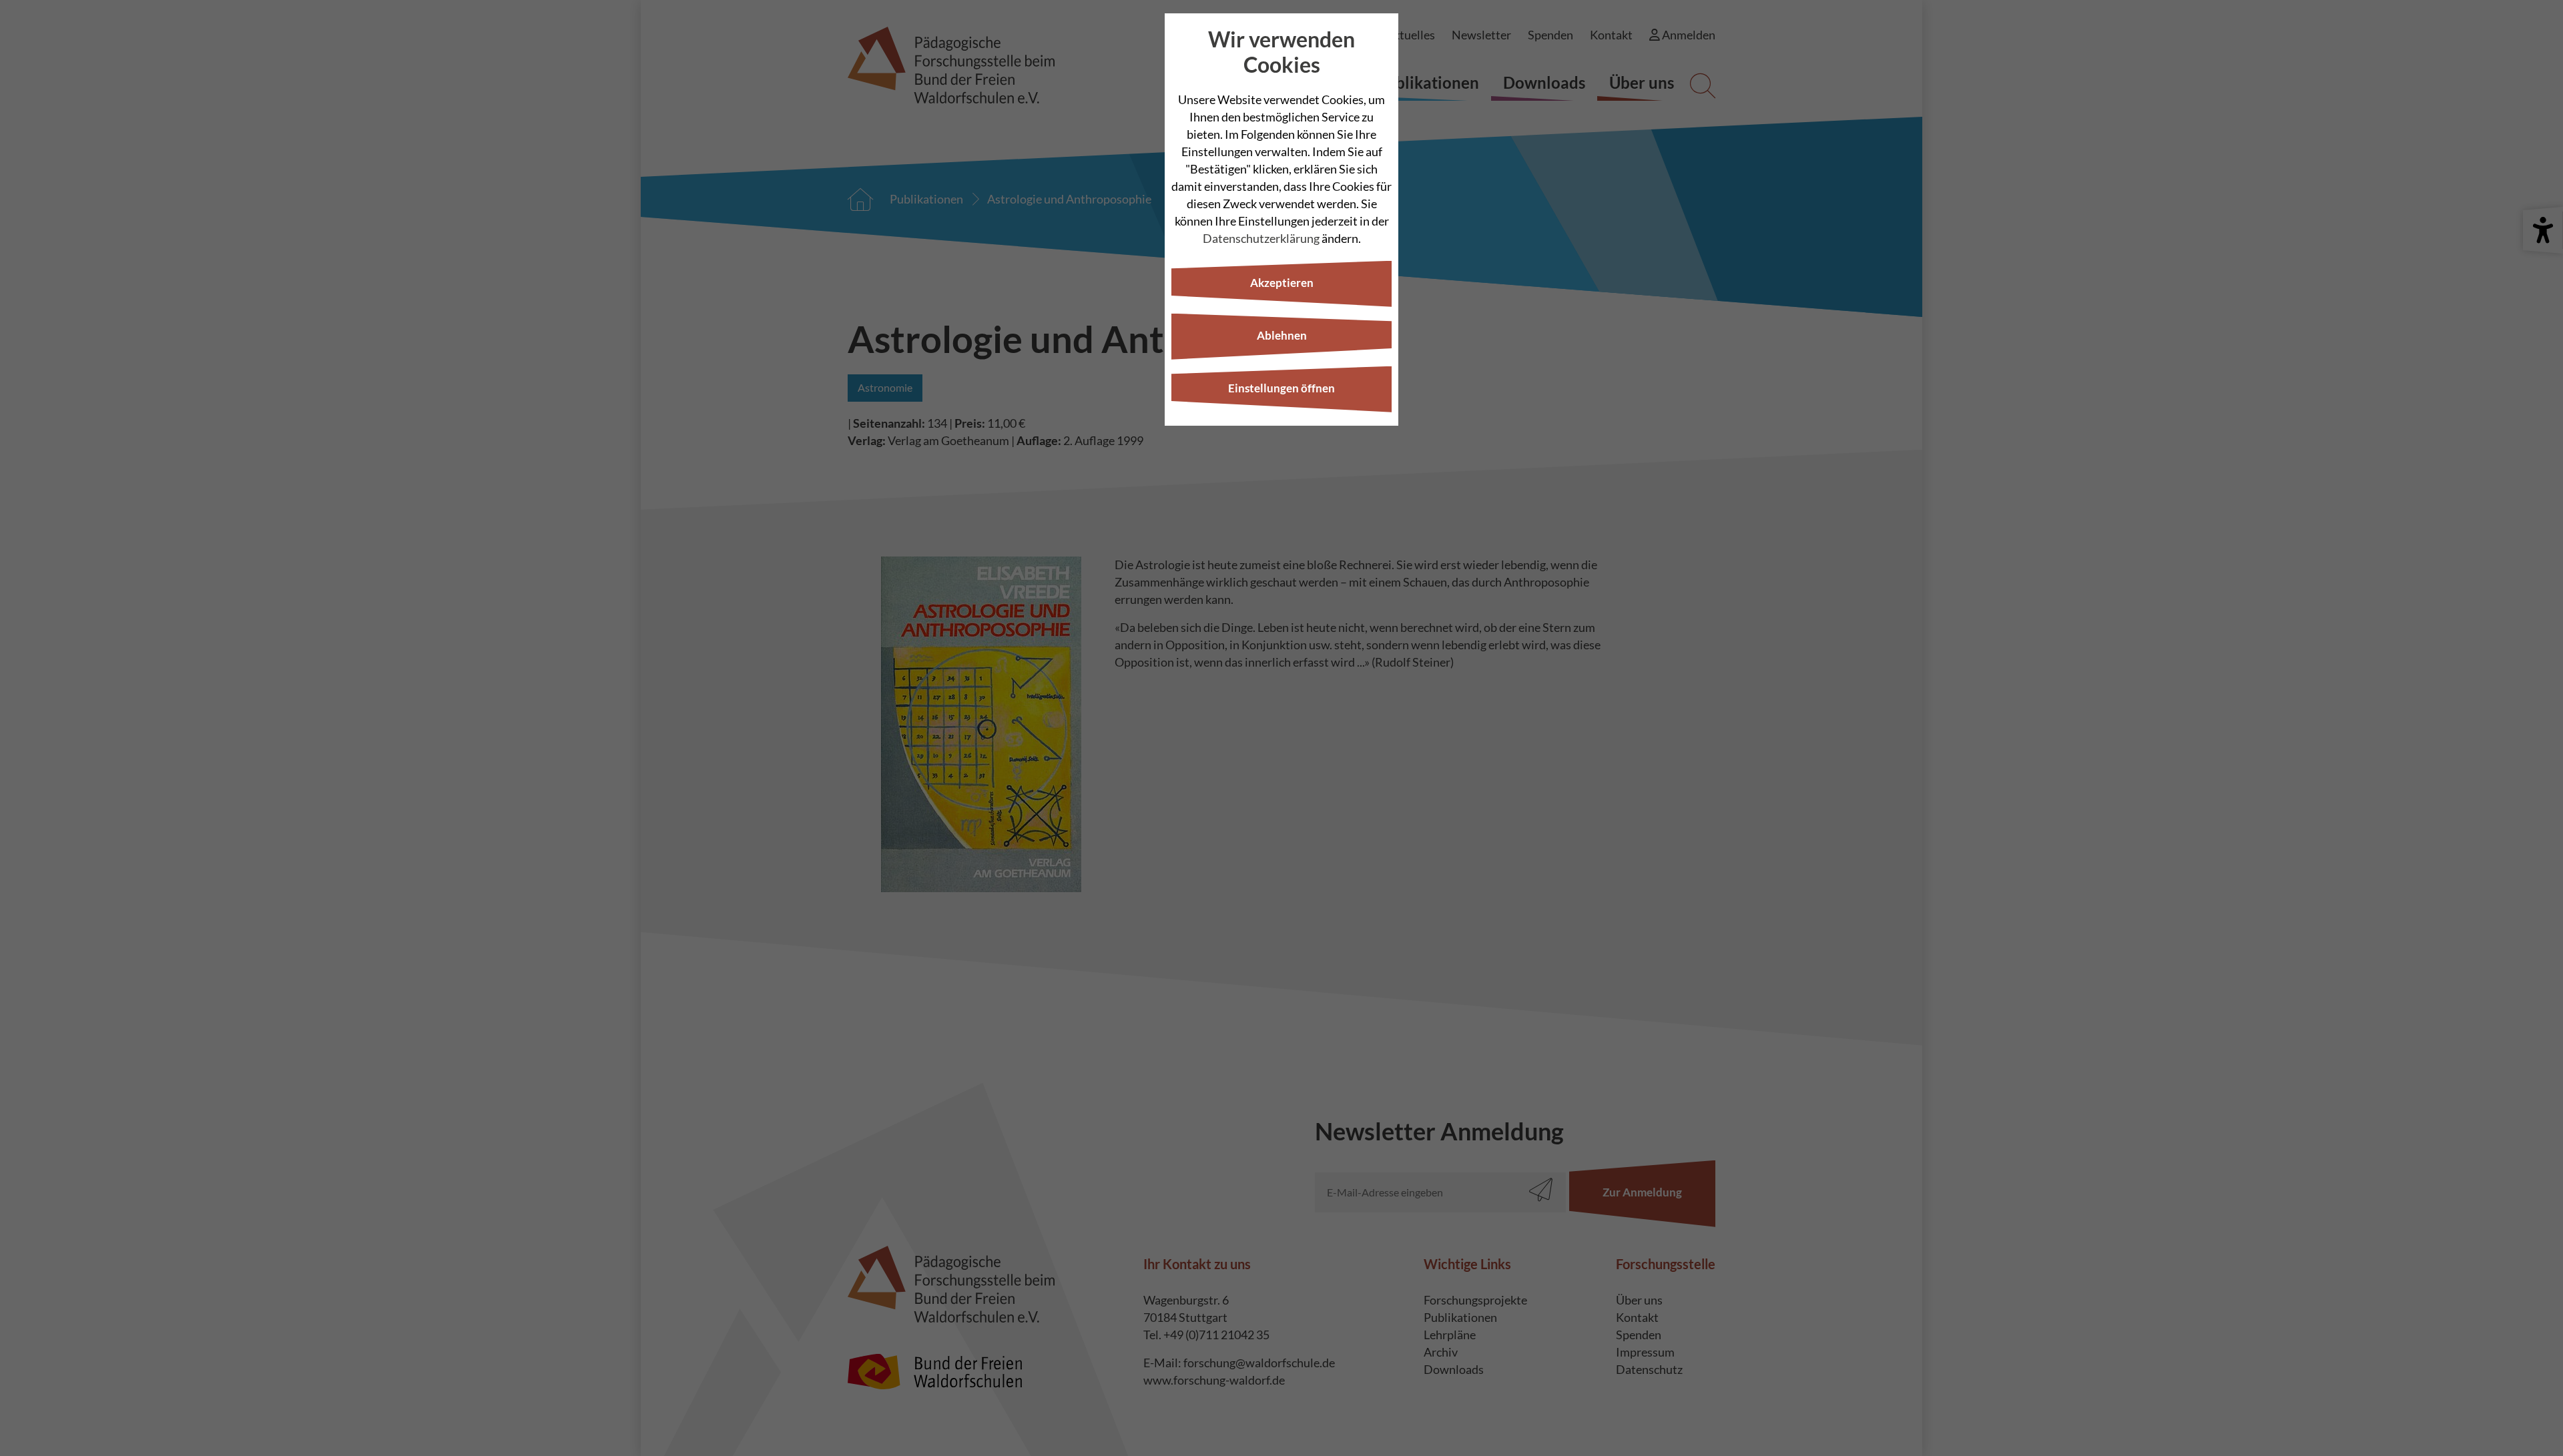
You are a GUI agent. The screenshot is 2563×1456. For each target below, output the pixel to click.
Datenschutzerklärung (1261, 238)
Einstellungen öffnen (1281, 388)
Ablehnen (1282, 335)
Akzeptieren (1282, 283)
